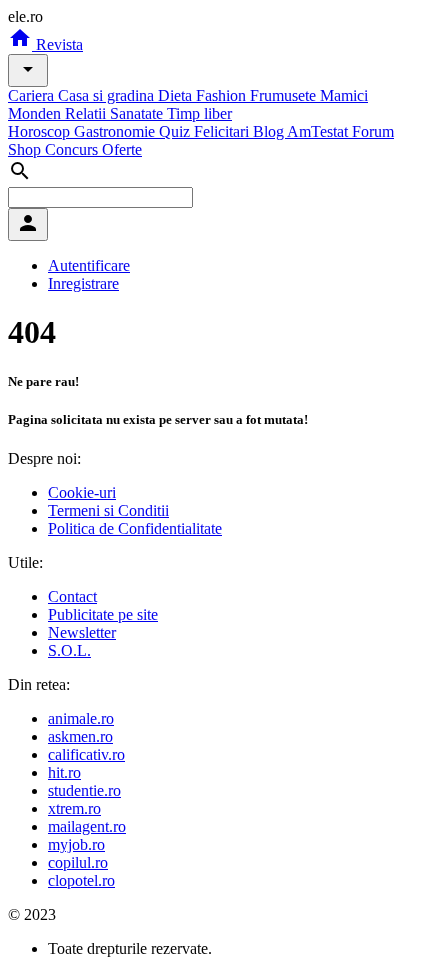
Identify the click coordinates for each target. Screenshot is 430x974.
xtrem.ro (74, 808)
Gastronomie (116, 131)
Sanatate (138, 113)
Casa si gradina (108, 95)
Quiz (176, 131)
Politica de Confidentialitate (135, 528)
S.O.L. (69, 650)
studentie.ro (84, 790)
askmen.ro (80, 736)
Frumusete (285, 95)
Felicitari (223, 131)
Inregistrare (83, 283)
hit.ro (64, 772)
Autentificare (89, 265)
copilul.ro (78, 862)
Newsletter (82, 632)
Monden (36, 113)
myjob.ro (76, 844)
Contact (72, 596)
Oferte (122, 149)
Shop (26, 149)
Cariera (33, 95)
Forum (373, 131)
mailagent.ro (87, 826)
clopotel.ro (81, 880)
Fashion (223, 95)
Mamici (344, 95)
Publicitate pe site (103, 614)
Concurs (73, 149)
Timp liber (199, 113)
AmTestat (319, 131)
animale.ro (81, 718)
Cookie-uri (82, 492)
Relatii (87, 113)
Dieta (177, 95)
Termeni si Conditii (108, 510)
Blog (270, 131)
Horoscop (41, 131)
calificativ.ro (86, 754)
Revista (57, 44)
